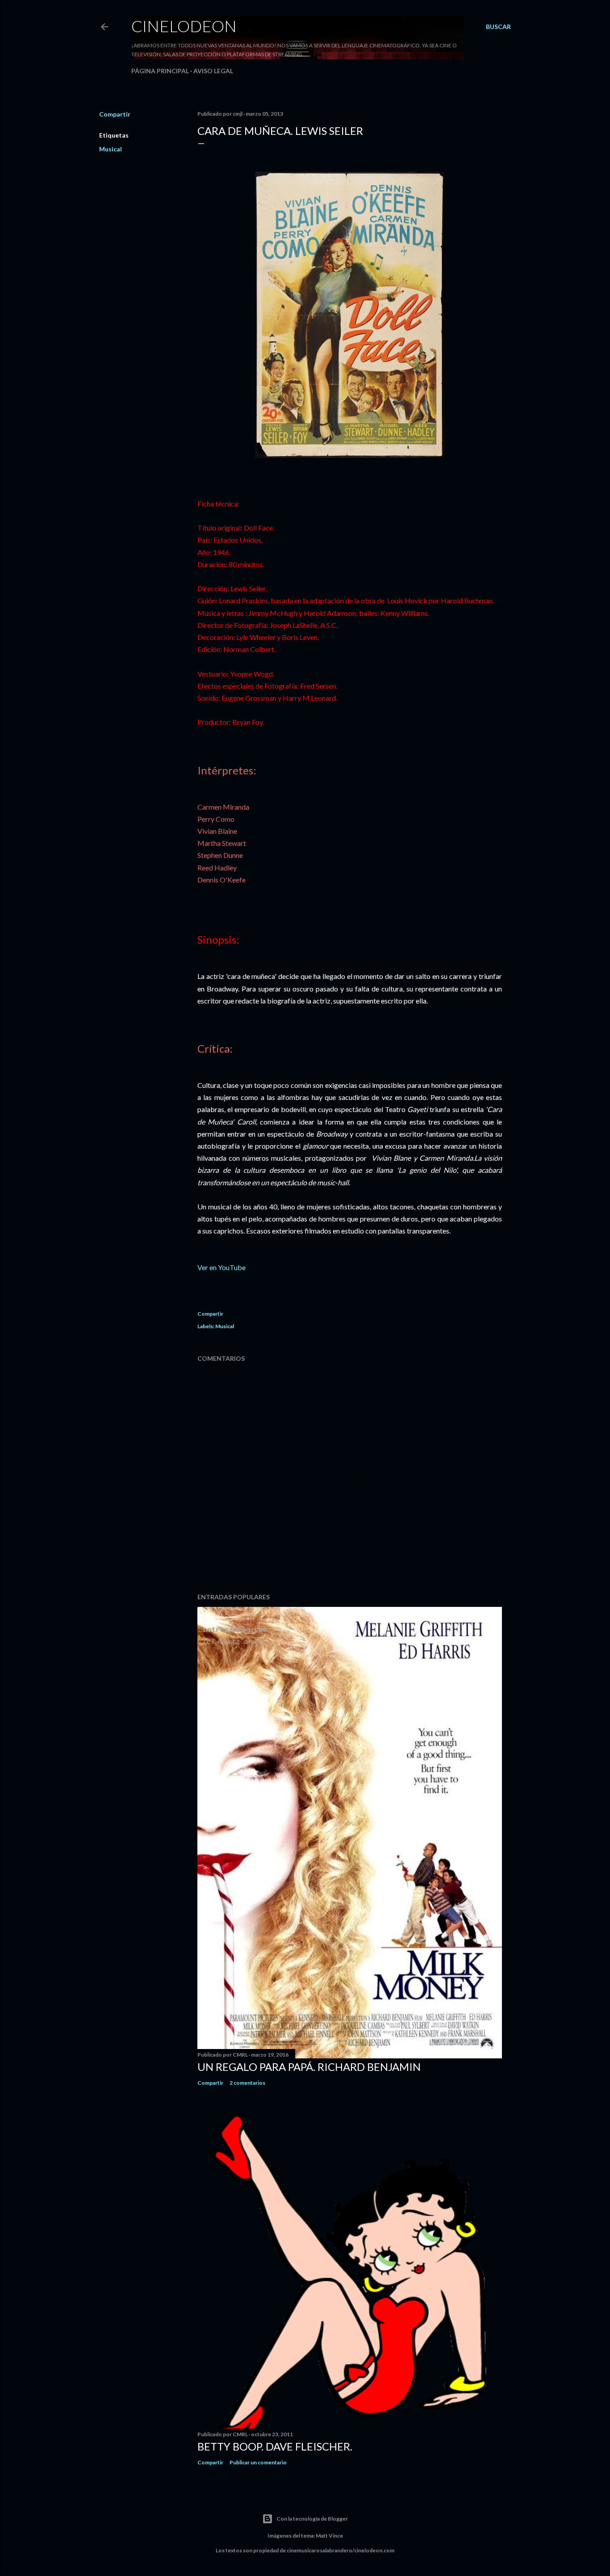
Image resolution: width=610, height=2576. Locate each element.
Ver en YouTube (221, 1267)
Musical (111, 149)
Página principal (160, 71)
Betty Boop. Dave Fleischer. (275, 2446)
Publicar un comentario (258, 2462)
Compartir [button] (115, 114)
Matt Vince (329, 2536)
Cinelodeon (184, 26)
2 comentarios (247, 2083)
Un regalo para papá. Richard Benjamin (309, 2067)
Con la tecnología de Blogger (312, 2519)
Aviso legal (213, 71)
